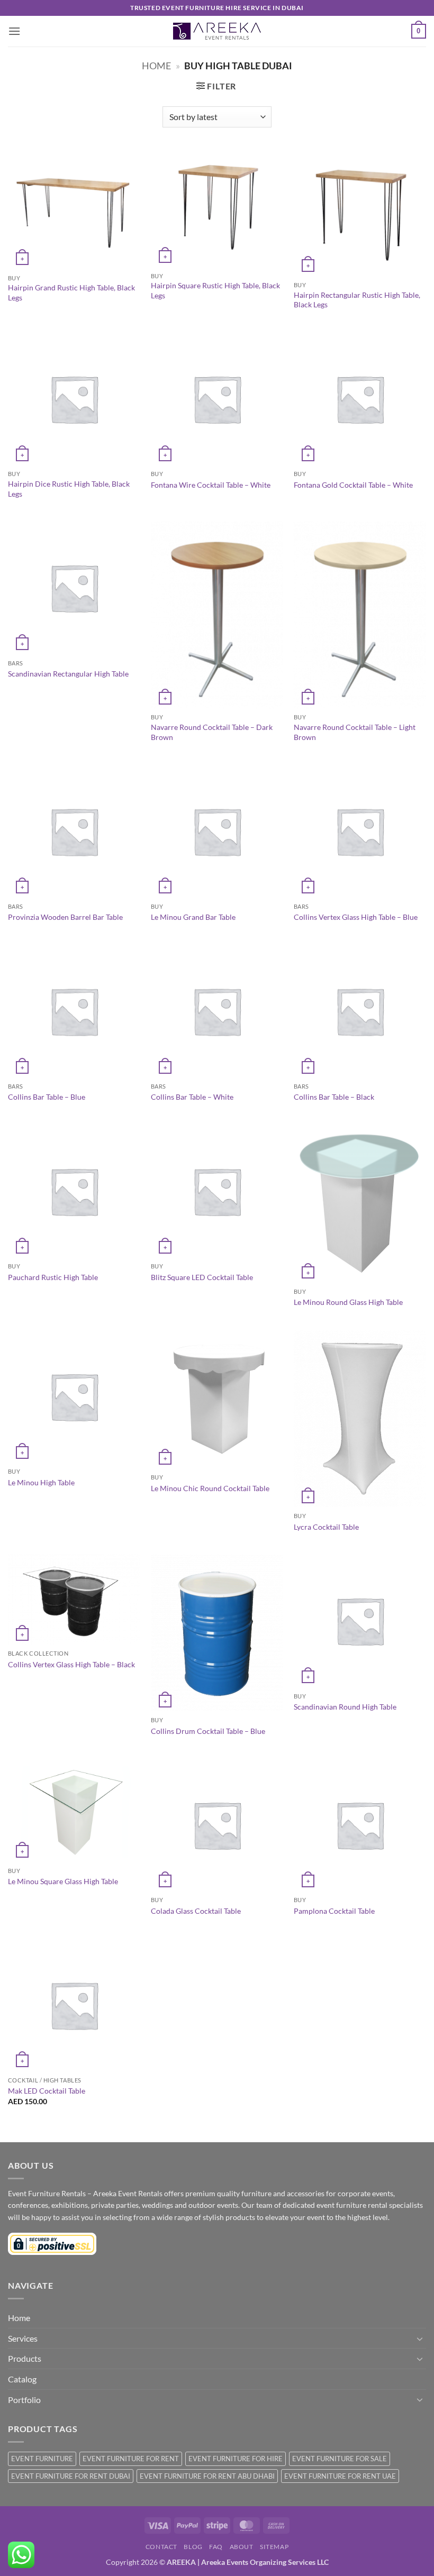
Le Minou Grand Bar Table (193, 917)
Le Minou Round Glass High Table (348, 1302)
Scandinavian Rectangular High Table (68, 674)
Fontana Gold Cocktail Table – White (353, 485)
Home (156, 66)
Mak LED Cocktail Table (47, 2091)
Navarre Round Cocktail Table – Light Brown (355, 732)
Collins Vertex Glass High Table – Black (71, 1664)
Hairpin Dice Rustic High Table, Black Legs (69, 489)
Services (23, 2338)
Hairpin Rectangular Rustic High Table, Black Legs (357, 300)
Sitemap (274, 2547)
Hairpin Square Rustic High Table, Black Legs (215, 290)
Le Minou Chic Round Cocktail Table (210, 1488)
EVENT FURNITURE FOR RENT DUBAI (71, 2476)
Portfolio (24, 2400)
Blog (193, 2547)
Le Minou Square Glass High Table (63, 1881)
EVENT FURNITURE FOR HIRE (236, 2459)
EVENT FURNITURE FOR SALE (340, 2459)
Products (25, 2358)
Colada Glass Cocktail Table (196, 1911)
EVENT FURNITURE (42, 2459)
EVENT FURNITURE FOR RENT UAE (340, 2476)
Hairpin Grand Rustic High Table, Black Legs (71, 293)
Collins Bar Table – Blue (47, 1097)
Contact (161, 2547)
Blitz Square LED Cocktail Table (202, 1277)
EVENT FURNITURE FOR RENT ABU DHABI (207, 2476)
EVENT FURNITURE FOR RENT (131, 2459)
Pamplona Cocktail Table (334, 1911)
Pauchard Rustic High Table (53, 1277)
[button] (14, 31)
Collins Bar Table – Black (334, 1097)
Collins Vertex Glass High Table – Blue (356, 917)
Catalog (22, 2379)
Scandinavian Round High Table (345, 1707)
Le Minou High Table (41, 1482)
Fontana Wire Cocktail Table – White (211, 485)
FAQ (216, 2547)
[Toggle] (420, 2339)
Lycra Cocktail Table (326, 1527)
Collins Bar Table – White (192, 1097)
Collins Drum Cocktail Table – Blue (208, 1731)
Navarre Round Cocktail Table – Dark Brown (212, 732)
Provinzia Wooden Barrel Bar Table (65, 917)
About (242, 2547)
